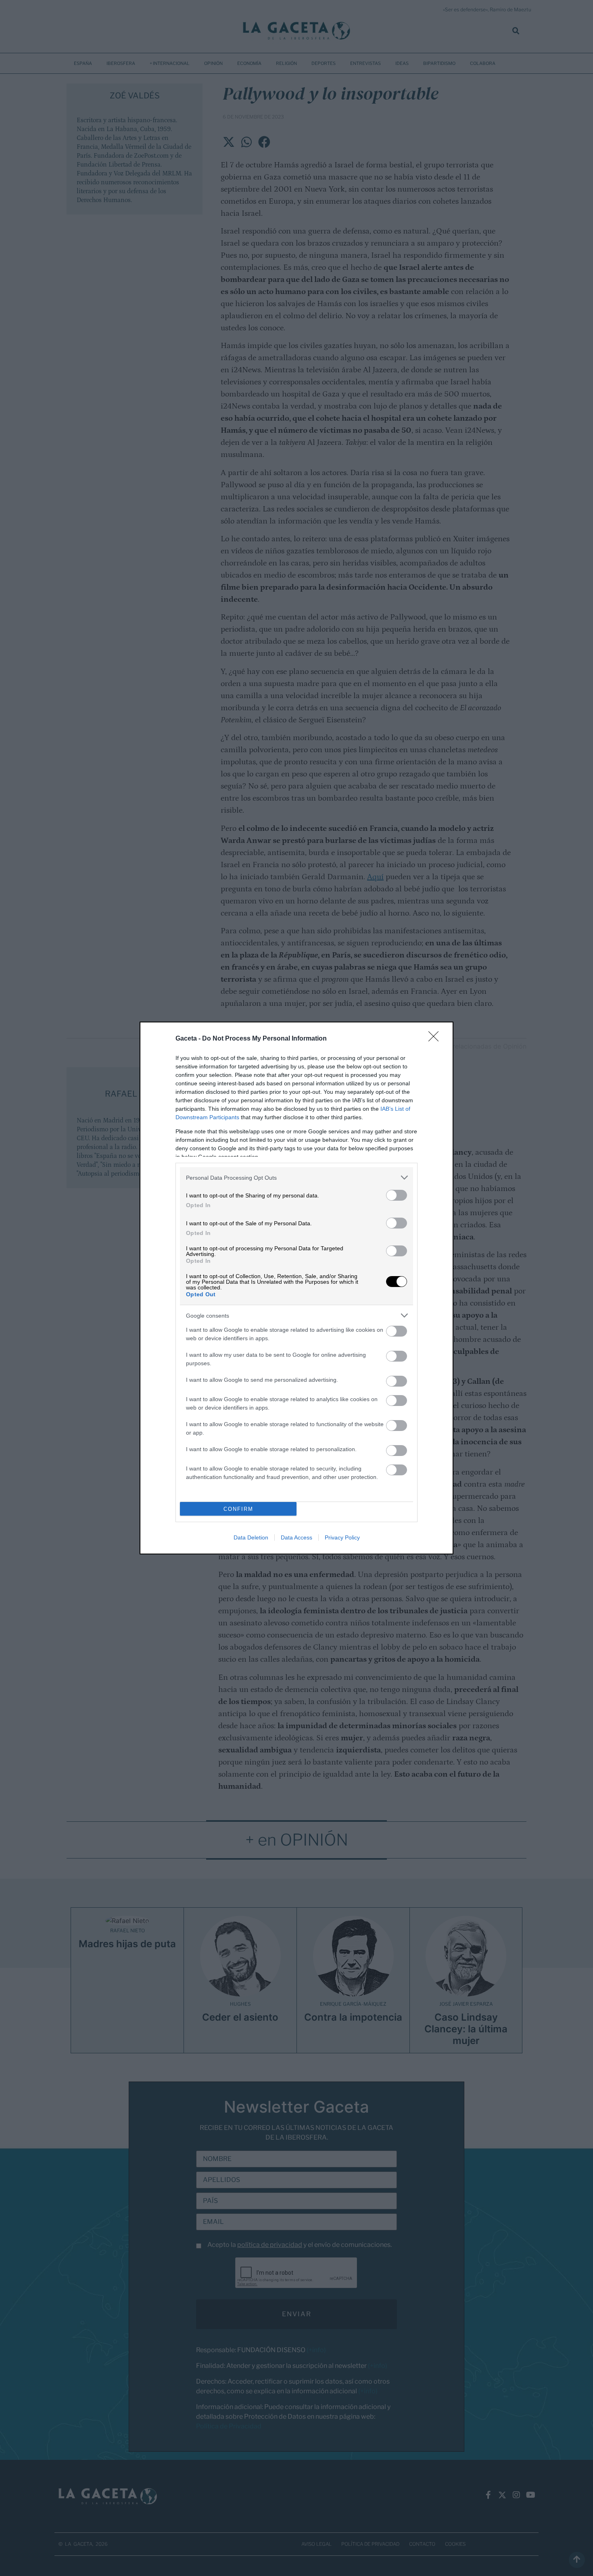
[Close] (436, 1039)
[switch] (397, 1195)
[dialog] (296, 1288)
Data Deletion (251, 1537)
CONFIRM (238, 1509)
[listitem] (296, 1177)
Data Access (296, 1537)
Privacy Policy (342, 1537)
